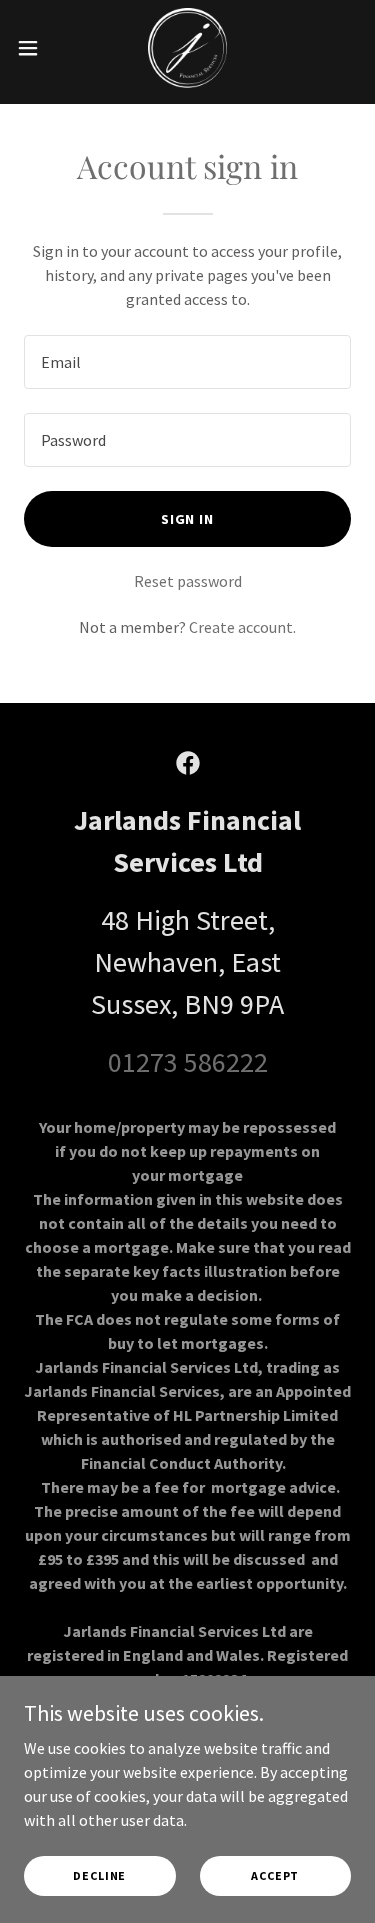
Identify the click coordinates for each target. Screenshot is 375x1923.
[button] (35, 48)
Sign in (188, 519)
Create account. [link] (242, 627)
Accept (275, 1875)
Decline (99, 1875)
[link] (187, 48)
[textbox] (187, 362)
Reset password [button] (188, 581)
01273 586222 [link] (188, 1062)
